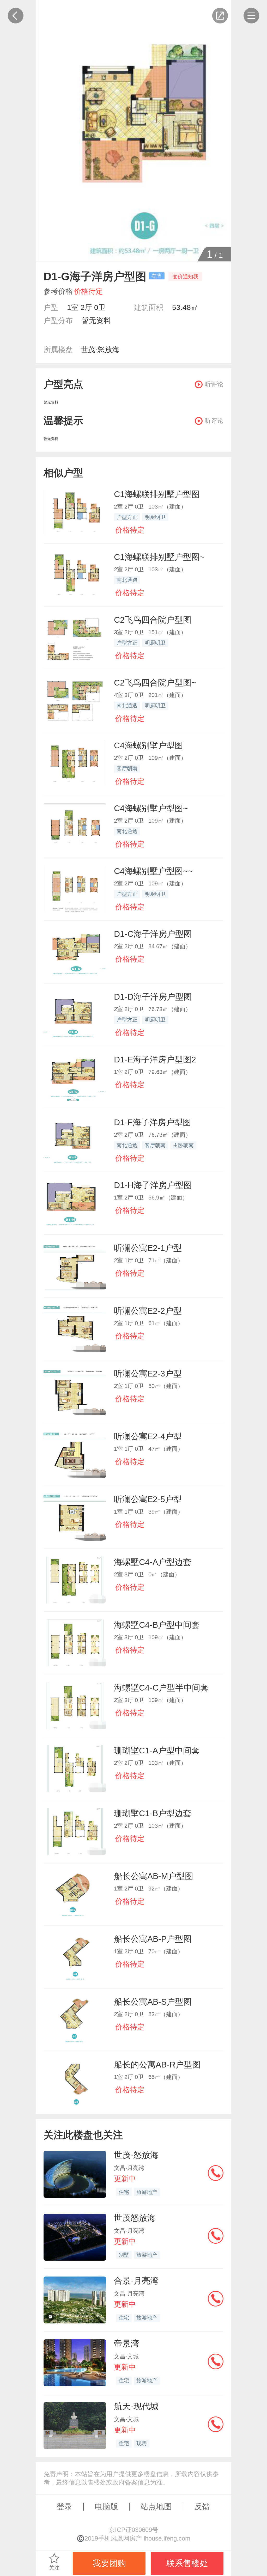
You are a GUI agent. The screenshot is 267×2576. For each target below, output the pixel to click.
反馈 (202, 2507)
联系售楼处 (187, 2563)
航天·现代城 (136, 2406)
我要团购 (109, 2563)
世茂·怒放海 (100, 350)
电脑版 (106, 2507)
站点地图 (156, 2507)
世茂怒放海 (135, 2218)
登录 (64, 2507)
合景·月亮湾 (136, 2281)
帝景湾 (126, 2344)
